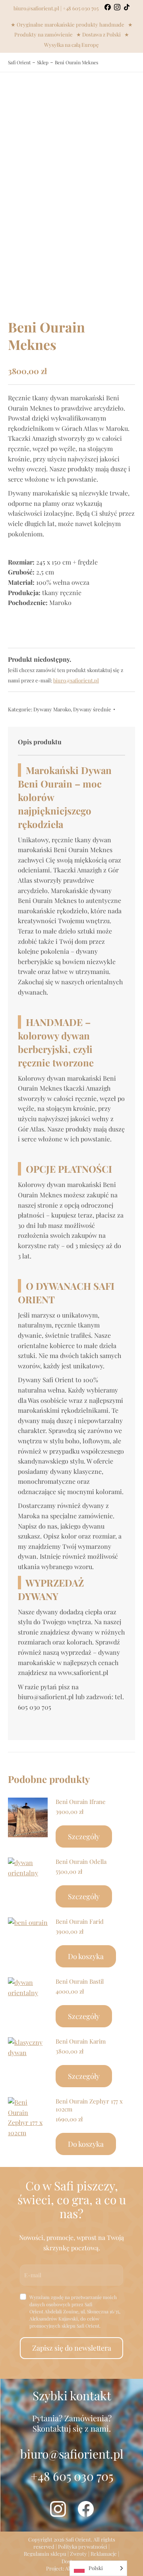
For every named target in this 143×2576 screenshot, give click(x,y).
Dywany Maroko (52, 709)
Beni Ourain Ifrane (81, 1802)
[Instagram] (117, 8)
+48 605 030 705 (81, 8)
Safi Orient (19, 62)
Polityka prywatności (83, 2546)
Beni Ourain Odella (81, 1861)
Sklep (43, 62)
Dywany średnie (92, 709)
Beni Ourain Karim (81, 2041)
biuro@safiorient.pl (36, 8)
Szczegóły (84, 1836)
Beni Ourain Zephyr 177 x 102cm (89, 2105)
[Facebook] (108, 8)
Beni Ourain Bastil (80, 1981)
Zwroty (78, 2554)
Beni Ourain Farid (80, 1921)
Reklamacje (104, 2554)
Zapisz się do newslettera (72, 2348)
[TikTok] (127, 8)
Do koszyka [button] (86, 1956)
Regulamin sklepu (45, 2554)
